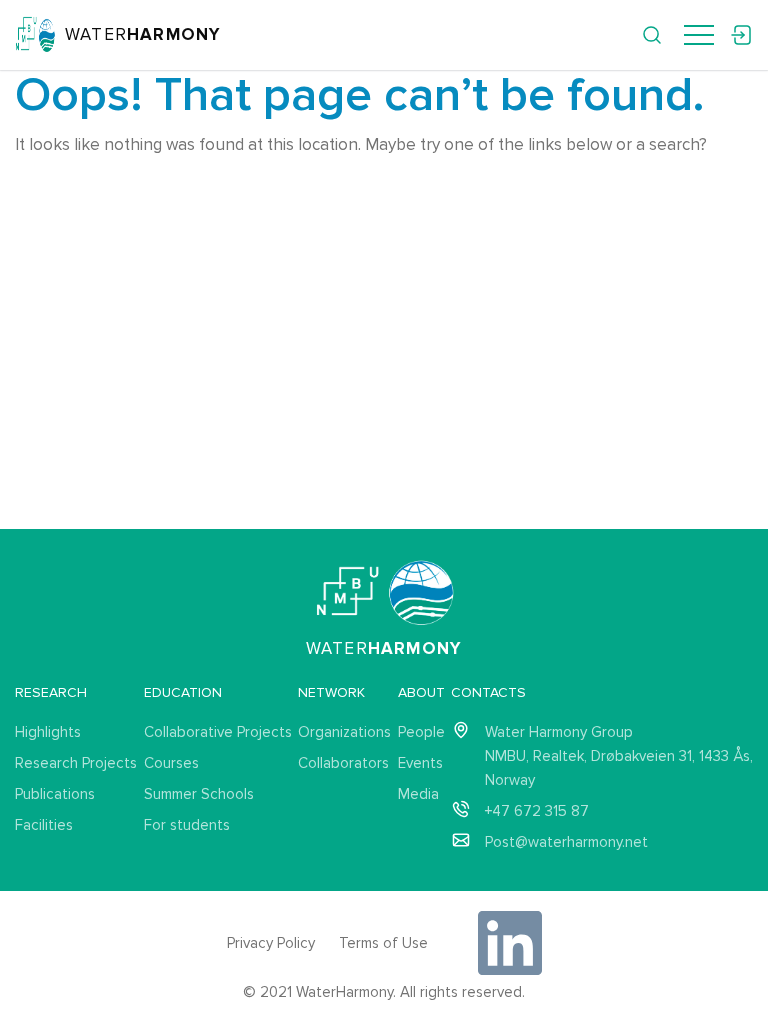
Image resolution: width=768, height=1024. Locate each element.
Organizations (344, 732)
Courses (171, 763)
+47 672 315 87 (537, 811)
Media (418, 794)
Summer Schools (199, 794)
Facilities (44, 825)
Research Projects (76, 763)
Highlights (48, 732)
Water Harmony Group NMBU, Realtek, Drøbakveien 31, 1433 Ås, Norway (619, 756)
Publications (55, 794)
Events (420, 763)
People (421, 732)
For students (187, 825)
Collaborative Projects (218, 732)
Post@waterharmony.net (566, 842)
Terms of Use (383, 943)
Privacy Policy (271, 943)
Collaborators (343, 763)
